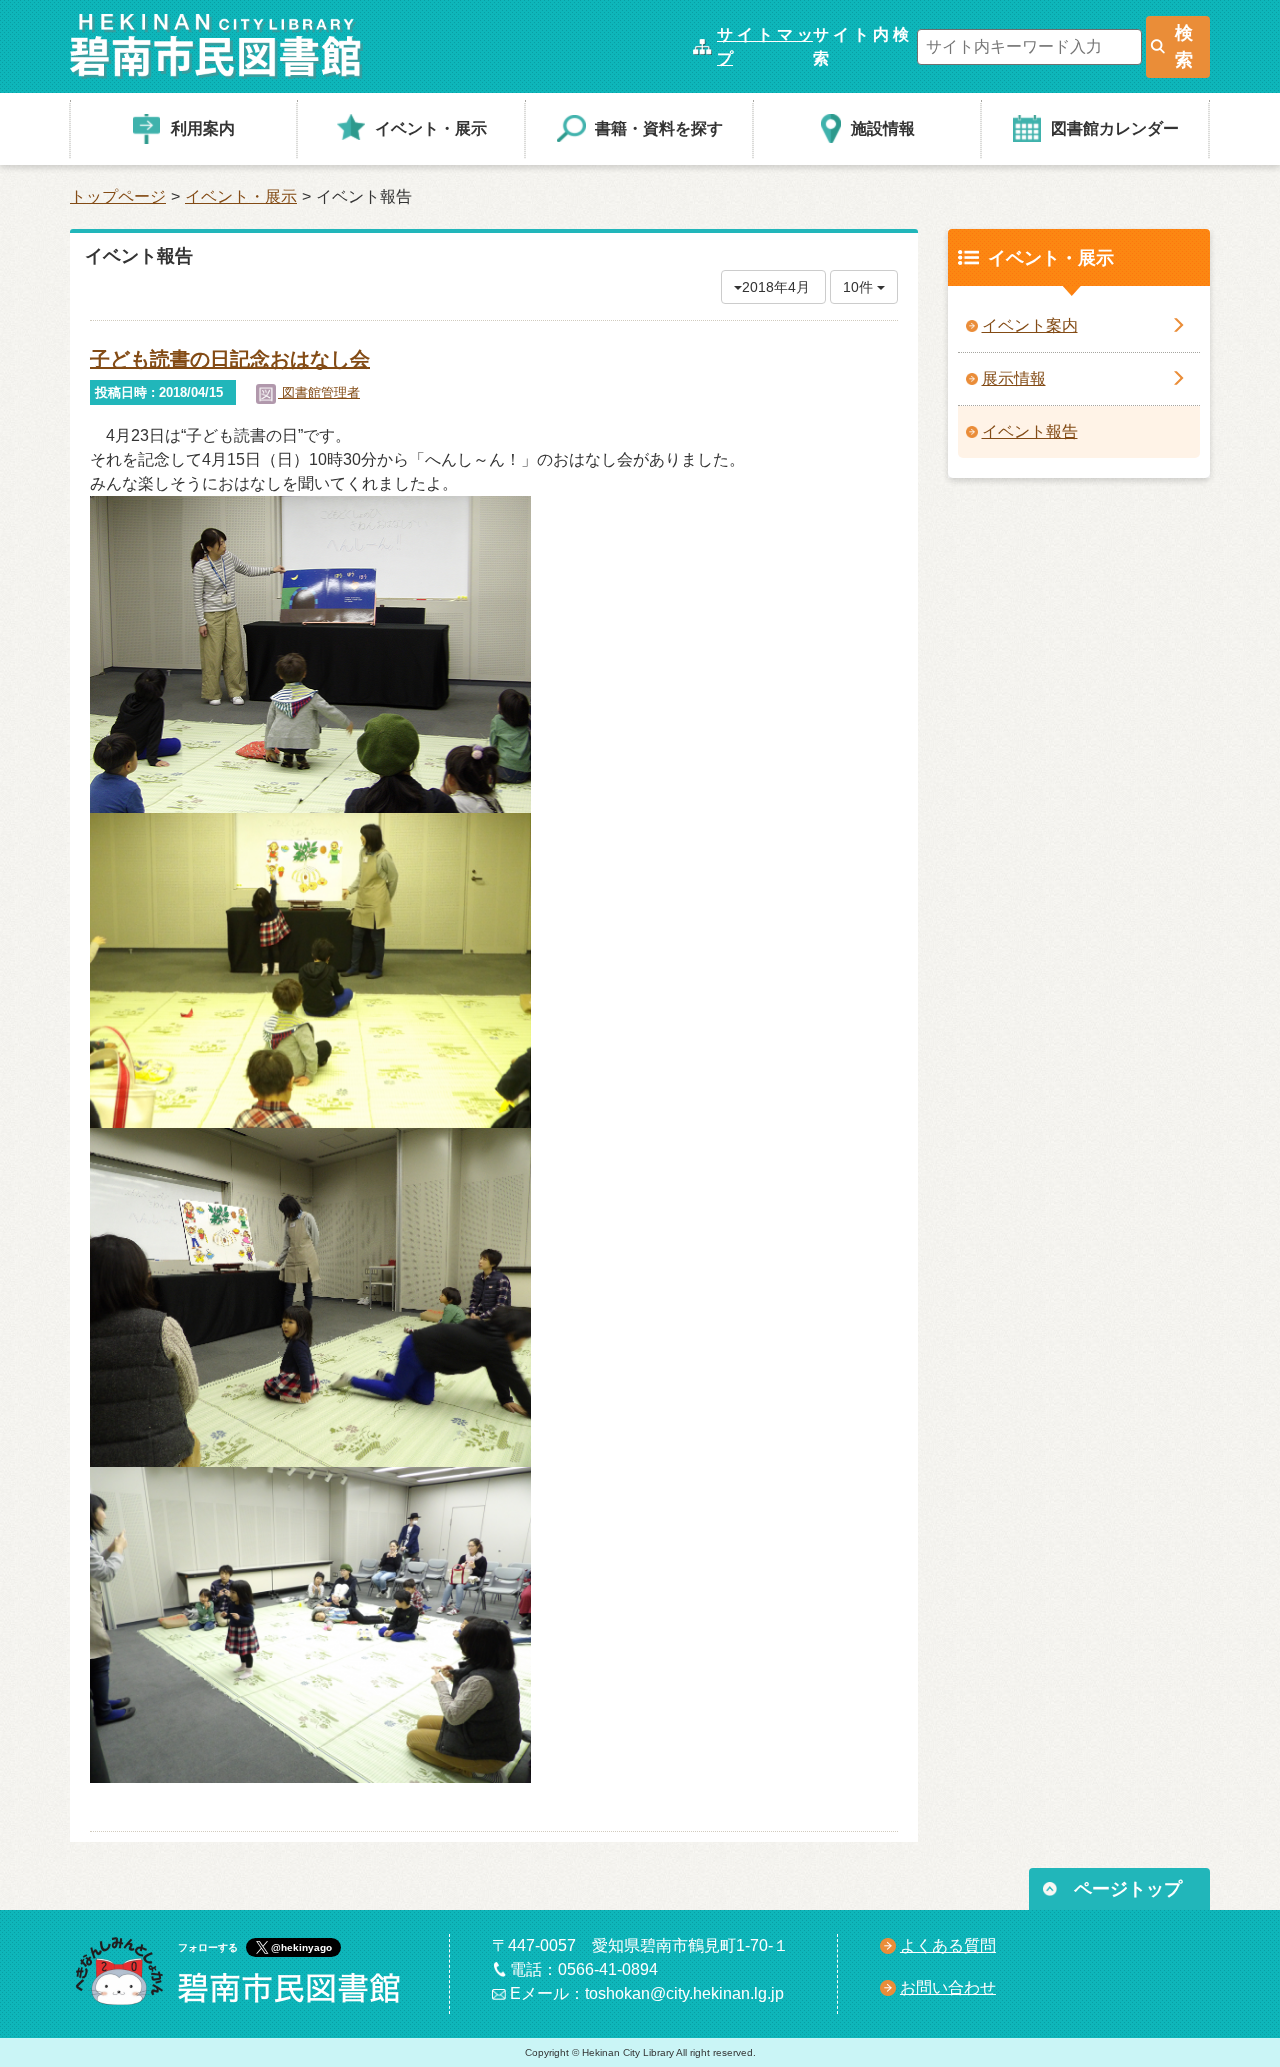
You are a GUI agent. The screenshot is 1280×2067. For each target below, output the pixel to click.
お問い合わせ (948, 1987)
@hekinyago (301, 1947)
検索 (1184, 46)
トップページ (118, 196)
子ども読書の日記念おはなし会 (230, 359)
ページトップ (1128, 1889)
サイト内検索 (861, 46)
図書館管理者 (319, 392)
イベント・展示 (241, 196)
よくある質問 (948, 1945)
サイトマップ (765, 46)
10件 (860, 287)
